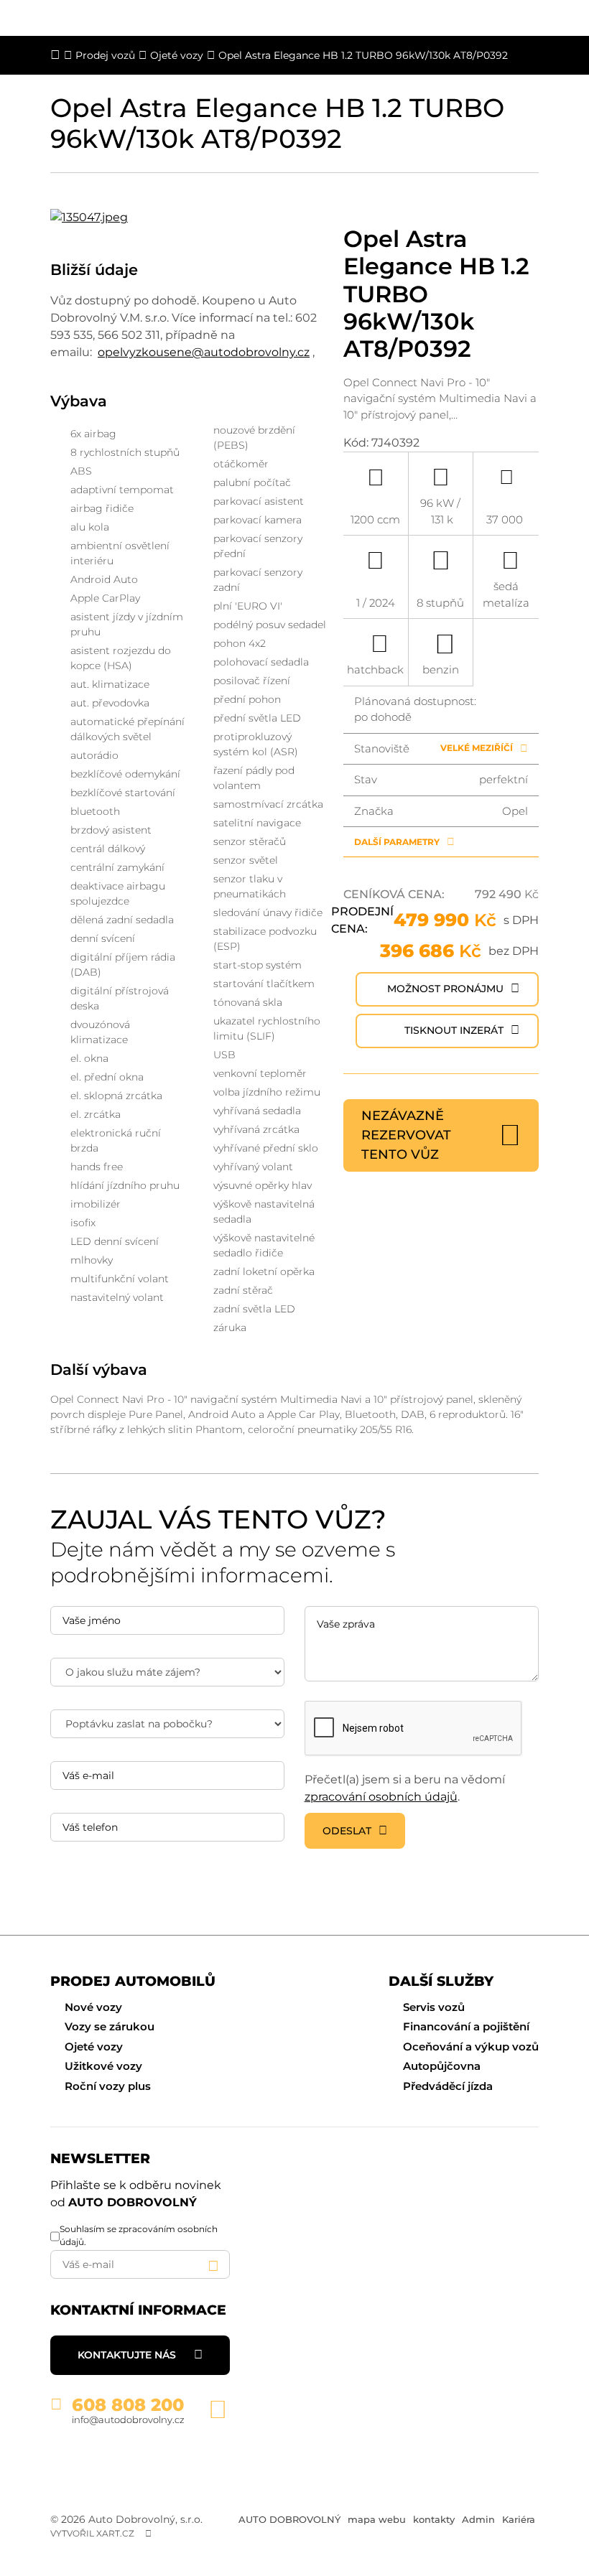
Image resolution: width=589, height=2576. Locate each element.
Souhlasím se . (139, 2235)
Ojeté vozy (94, 2047)
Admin (478, 2519)
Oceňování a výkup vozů (471, 2047)
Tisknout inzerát (454, 1030)
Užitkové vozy (103, 2066)
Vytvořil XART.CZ (92, 2533)
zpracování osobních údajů (381, 1797)
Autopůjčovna (442, 2066)
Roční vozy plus (108, 2086)
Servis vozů (434, 2007)
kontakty (434, 2519)
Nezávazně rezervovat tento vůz (406, 1135)
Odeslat (347, 1831)
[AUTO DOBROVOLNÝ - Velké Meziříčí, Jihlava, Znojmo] (140, 2461)
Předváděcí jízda (448, 2086)
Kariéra (519, 2519)
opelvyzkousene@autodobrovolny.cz (204, 352)
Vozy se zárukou (110, 2026)
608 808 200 (128, 2405)
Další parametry (397, 842)
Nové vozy (93, 2007)
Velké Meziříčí (477, 748)
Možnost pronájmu (445, 989)
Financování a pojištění (466, 2026)
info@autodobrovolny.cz (128, 2419)
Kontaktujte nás (127, 2355)
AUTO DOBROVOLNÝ (289, 2519)
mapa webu (377, 2519)
